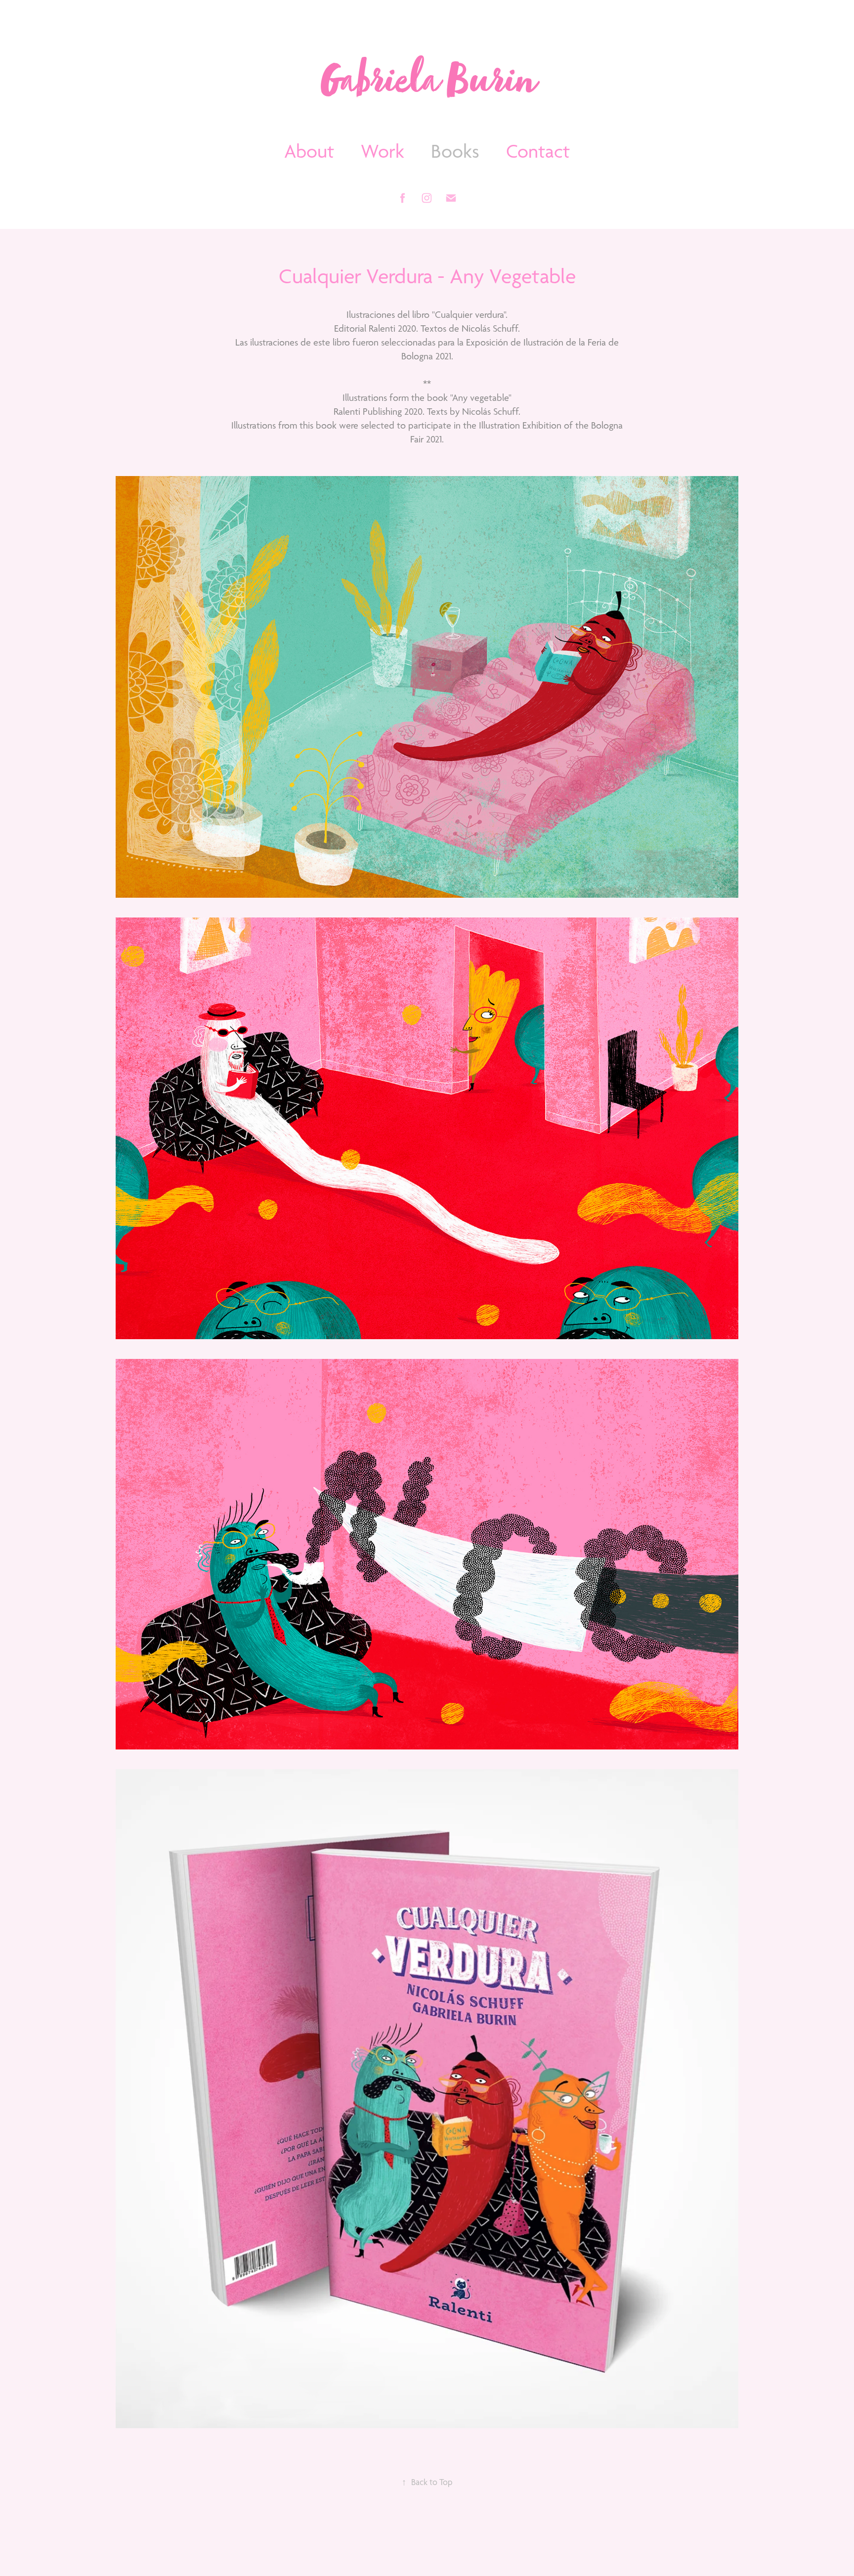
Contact (538, 151)
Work (383, 151)
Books (455, 151)
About (309, 151)
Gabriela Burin (427, 85)
